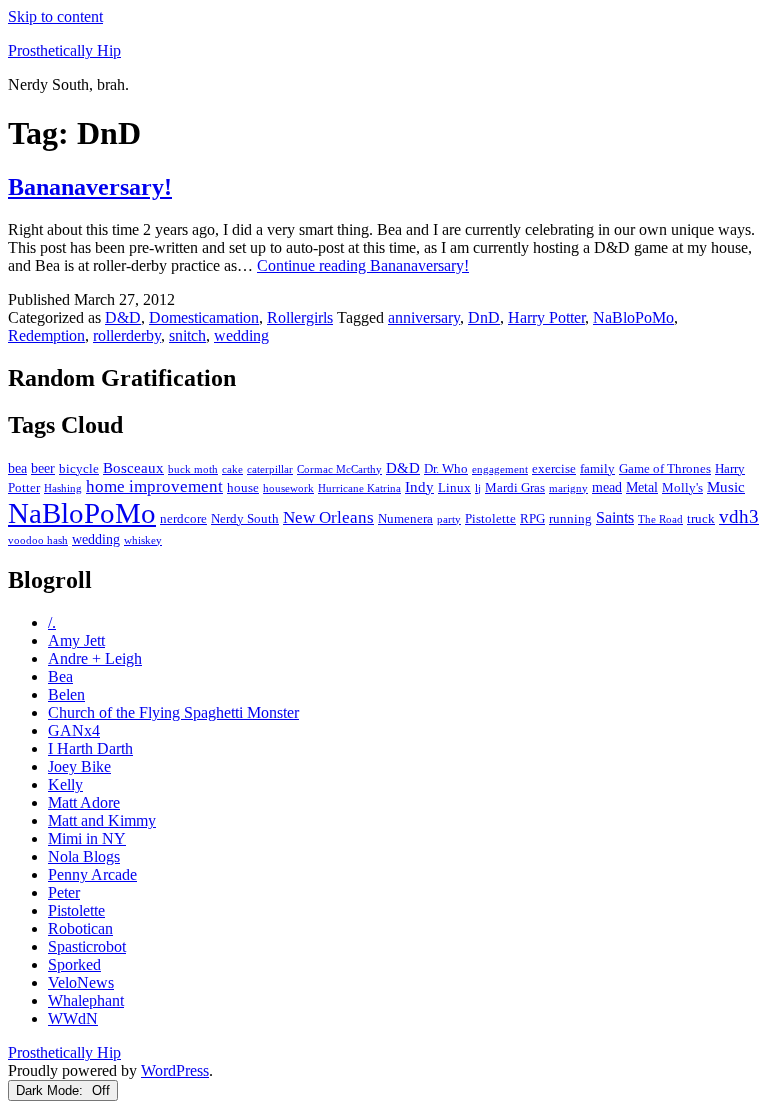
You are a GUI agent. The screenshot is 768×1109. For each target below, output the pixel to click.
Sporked (74, 964)
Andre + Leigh (95, 658)
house (243, 488)
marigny (568, 488)
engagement (500, 469)
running (570, 519)
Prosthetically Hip (64, 50)
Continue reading (363, 265)
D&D (123, 317)
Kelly (65, 784)
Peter (64, 892)
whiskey (143, 540)
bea (17, 468)
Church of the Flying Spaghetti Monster (173, 712)
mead (607, 487)
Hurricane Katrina (359, 488)
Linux (454, 488)
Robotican (80, 928)
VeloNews (81, 982)
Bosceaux (133, 467)
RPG (532, 519)
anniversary (424, 317)
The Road (660, 519)
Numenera (405, 519)
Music (726, 486)
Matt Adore (84, 802)
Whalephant (86, 1000)
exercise (554, 469)
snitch (187, 335)
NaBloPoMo (633, 317)
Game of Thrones (665, 469)
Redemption (46, 335)
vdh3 (739, 516)
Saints (615, 517)
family (597, 469)
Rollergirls (300, 317)
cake (232, 469)
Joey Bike (79, 766)
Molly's (682, 488)
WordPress (175, 1070)
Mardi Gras (515, 488)
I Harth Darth (90, 748)
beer (43, 468)
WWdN (73, 1018)
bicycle (79, 469)
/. (52, 622)
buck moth (193, 469)
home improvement (154, 486)
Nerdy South (245, 519)
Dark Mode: (51, 1090)
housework (288, 488)
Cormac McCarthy (339, 469)
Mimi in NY (87, 838)
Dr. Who (446, 469)
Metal (642, 487)
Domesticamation (204, 317)
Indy (419, 486)
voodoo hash (38, 540)
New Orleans (328, 517)
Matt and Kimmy (102, 820)
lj (478, 488)
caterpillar (270, 469)
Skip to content (55, 16)
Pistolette (490, 519)
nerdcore (183, 519)
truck (701, 519)
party (449, 519)
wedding (241, 335)
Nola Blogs (84, 856)
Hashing (63, 488)
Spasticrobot (87, 946)
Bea (60, 676)
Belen (66, 694)
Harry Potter (546, 317)
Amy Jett (76, 640)
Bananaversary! (90, 187)
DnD (484, 317)
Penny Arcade (92, 874)
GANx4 (74, 730)
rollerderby (127, 335)
